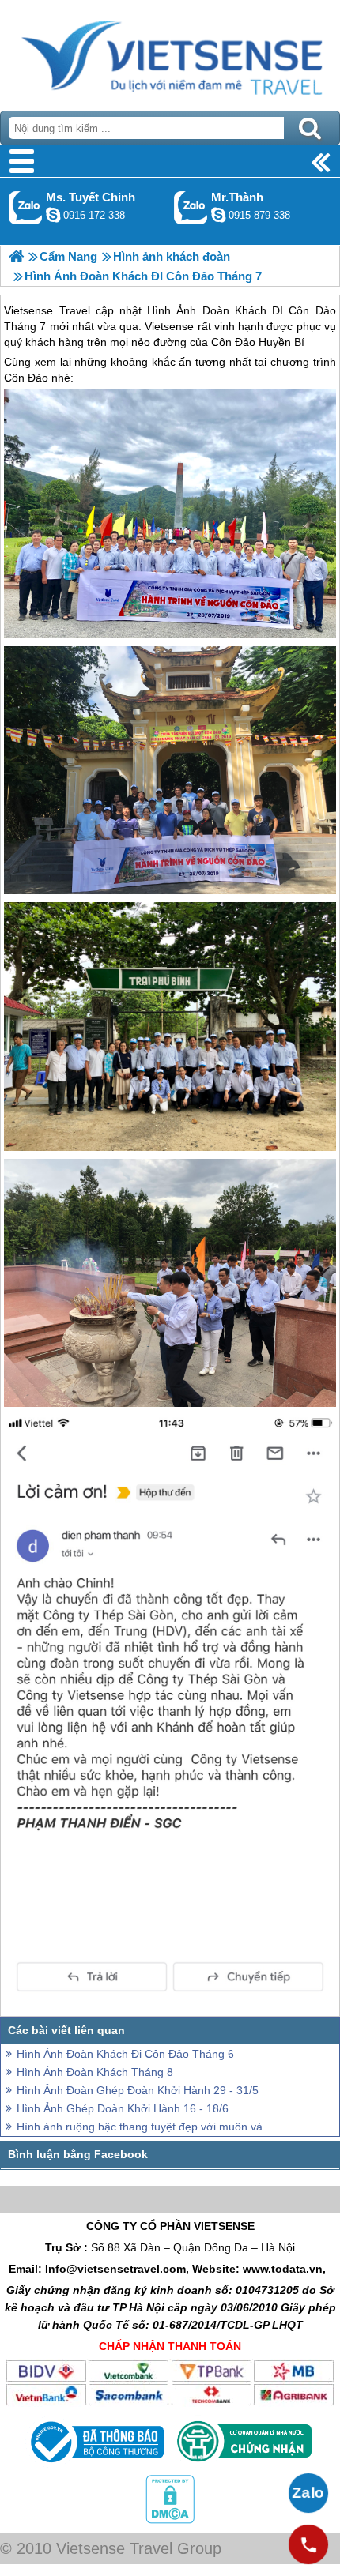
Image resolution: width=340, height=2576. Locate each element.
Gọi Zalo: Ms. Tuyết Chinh (26, 207)
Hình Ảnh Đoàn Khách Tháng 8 (95, 2072)
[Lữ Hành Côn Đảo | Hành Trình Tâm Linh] (16, 256)
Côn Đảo (26, 378)
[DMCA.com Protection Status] (170, 2520)
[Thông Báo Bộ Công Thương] (95, 2466)
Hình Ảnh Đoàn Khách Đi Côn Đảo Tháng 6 (125, 2054)
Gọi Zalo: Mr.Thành (191, 207)
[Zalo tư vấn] (308, 2493)
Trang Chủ (170, 51)
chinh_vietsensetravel (53, 215)
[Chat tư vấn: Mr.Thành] (218, 215)
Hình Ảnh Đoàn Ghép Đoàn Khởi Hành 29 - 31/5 (138, 2090)
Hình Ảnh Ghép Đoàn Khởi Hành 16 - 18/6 (123, 2108)
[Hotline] (308, 2544)
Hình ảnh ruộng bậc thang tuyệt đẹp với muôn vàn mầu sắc (146, 2127)
